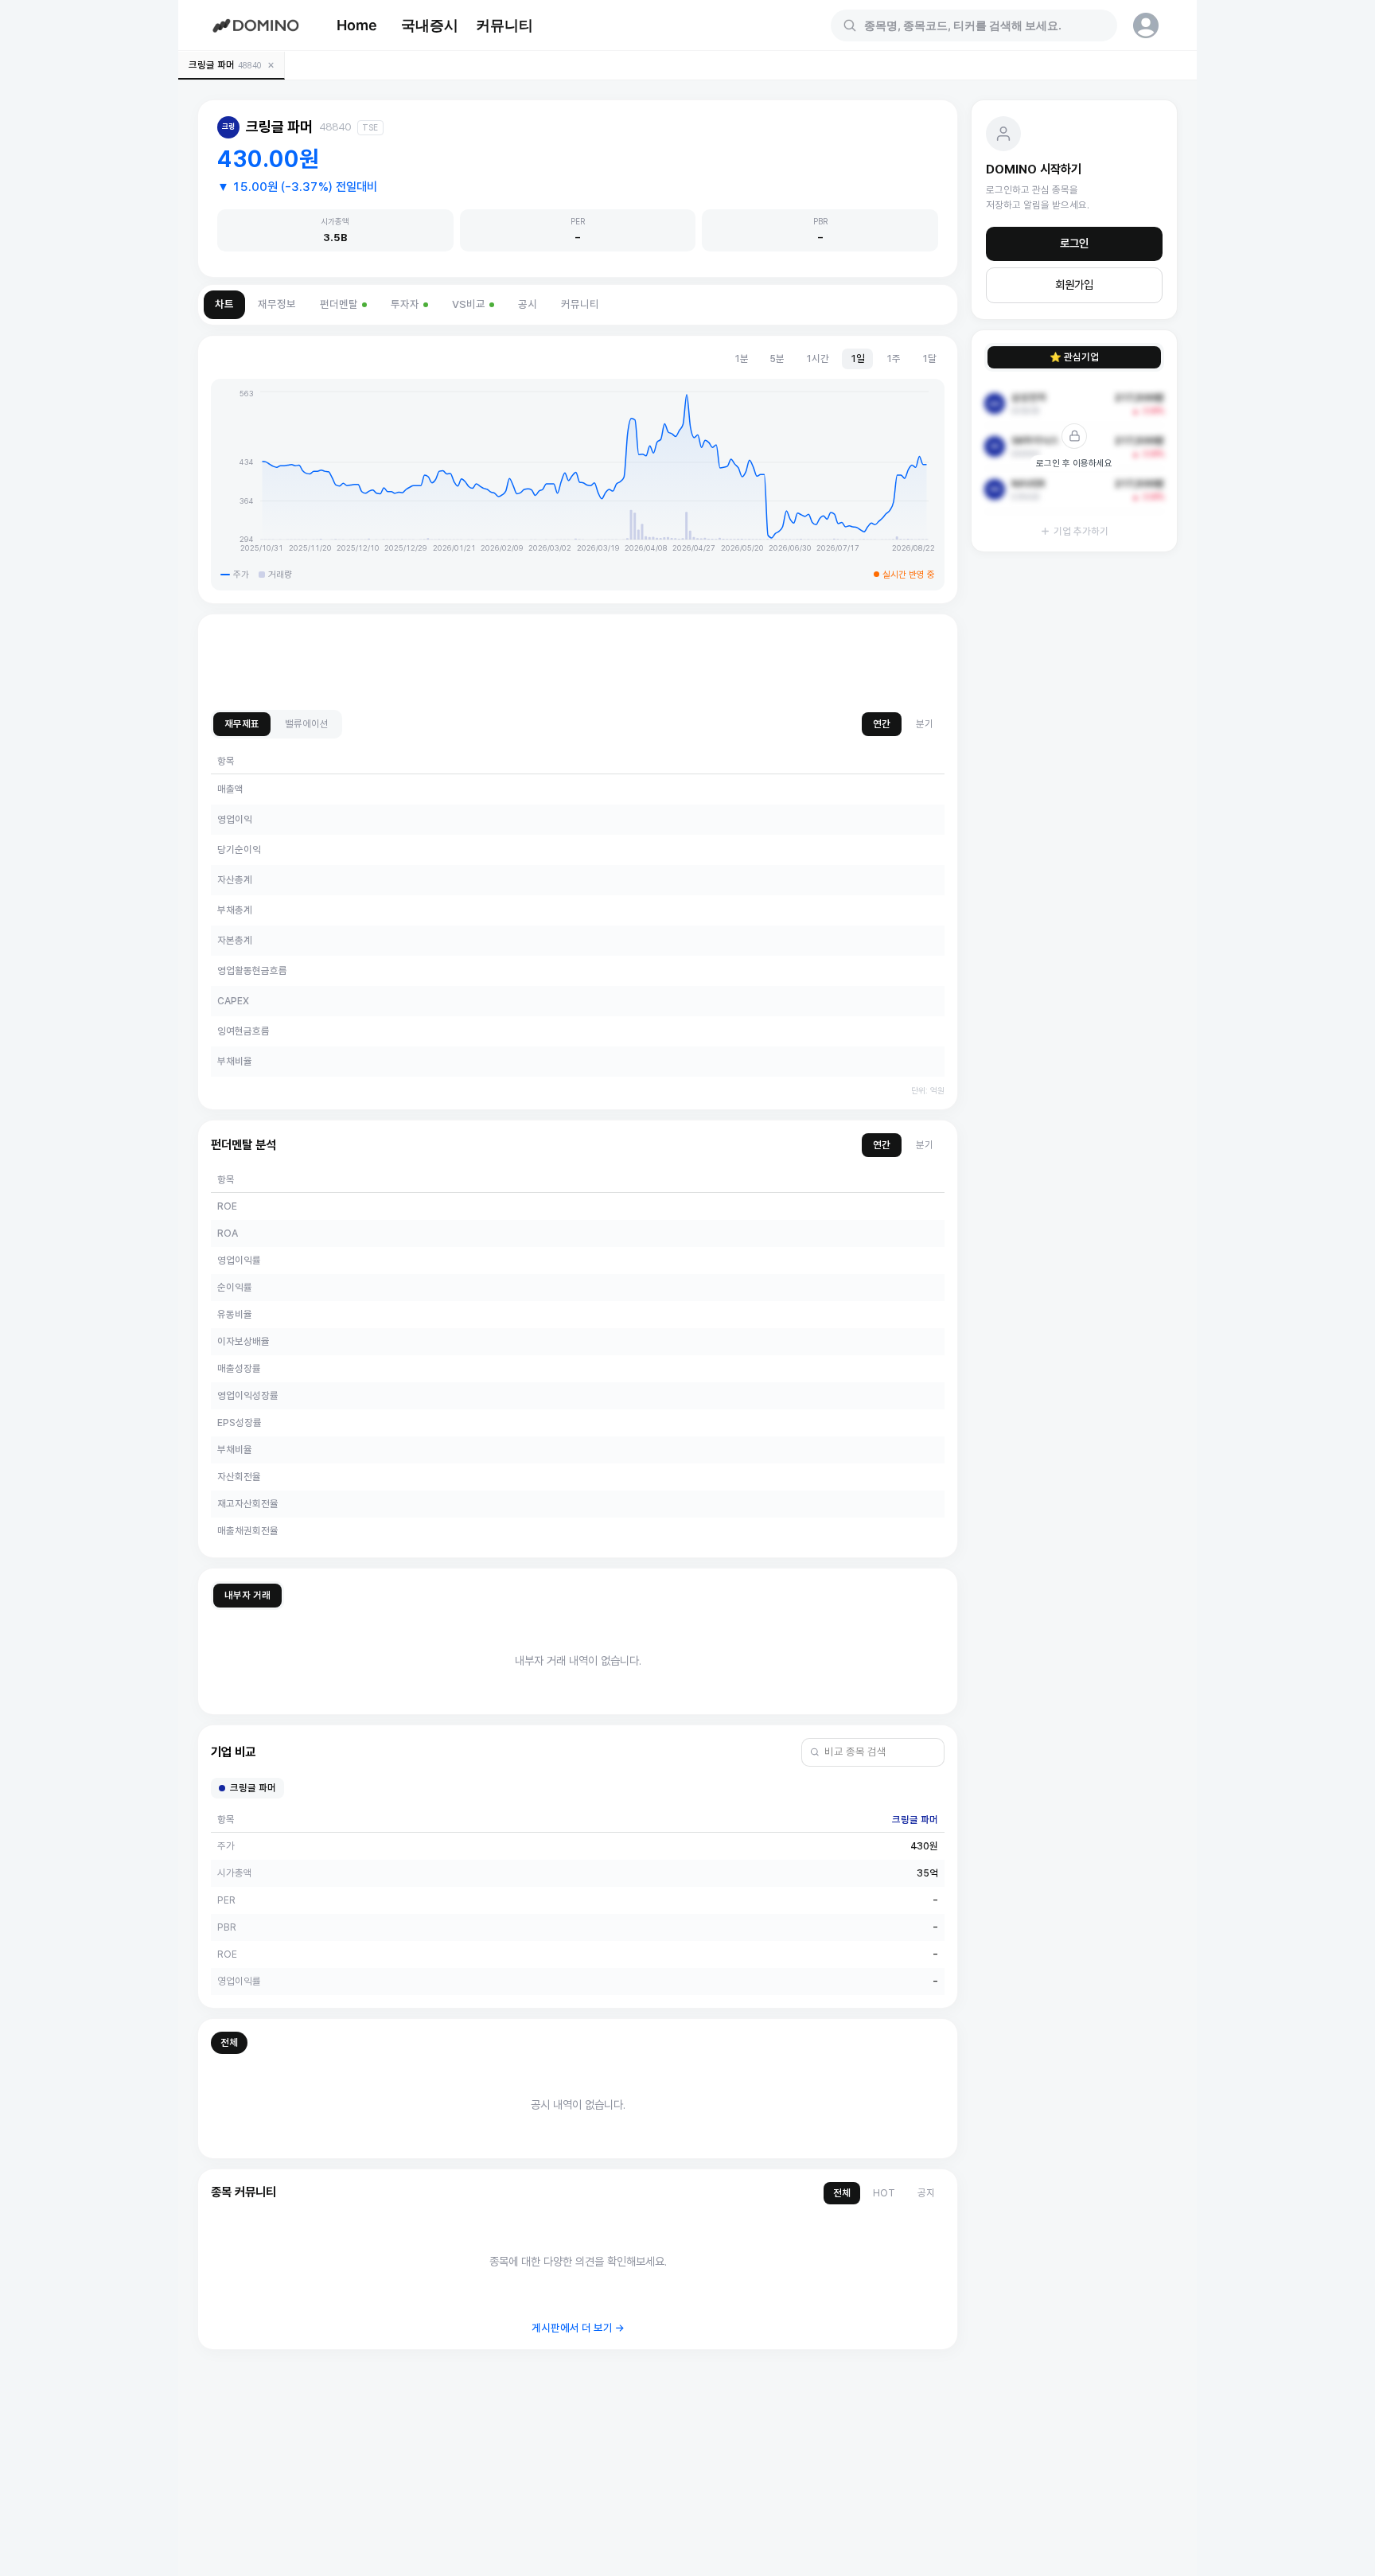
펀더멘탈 (339, 304)
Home (357, 25)
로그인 (1074, 244)
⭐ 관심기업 (1074, 357)
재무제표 (242, 724)
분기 (925, 724)
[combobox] (984, 25)
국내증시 (430, 25)
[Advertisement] (578, 663)
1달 (929, 359)
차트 (224, 304)
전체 (229, 2042)
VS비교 (469, 304)
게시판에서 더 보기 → (578, 2328)
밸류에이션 (307, 724)
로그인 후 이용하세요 (1074, 463)
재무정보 (277, 304)
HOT (884, 2193)
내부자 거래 (247, 1595)
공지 (926, 2193)
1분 (741, 359)
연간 (882, 724)
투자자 (405, 304)
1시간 (817, 359)
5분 (777, 359)
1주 (893, 359)
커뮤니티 (504, 25)
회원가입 (1074, 285)
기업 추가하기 (1081, 531)
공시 (528, 304)
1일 (857, 359)
